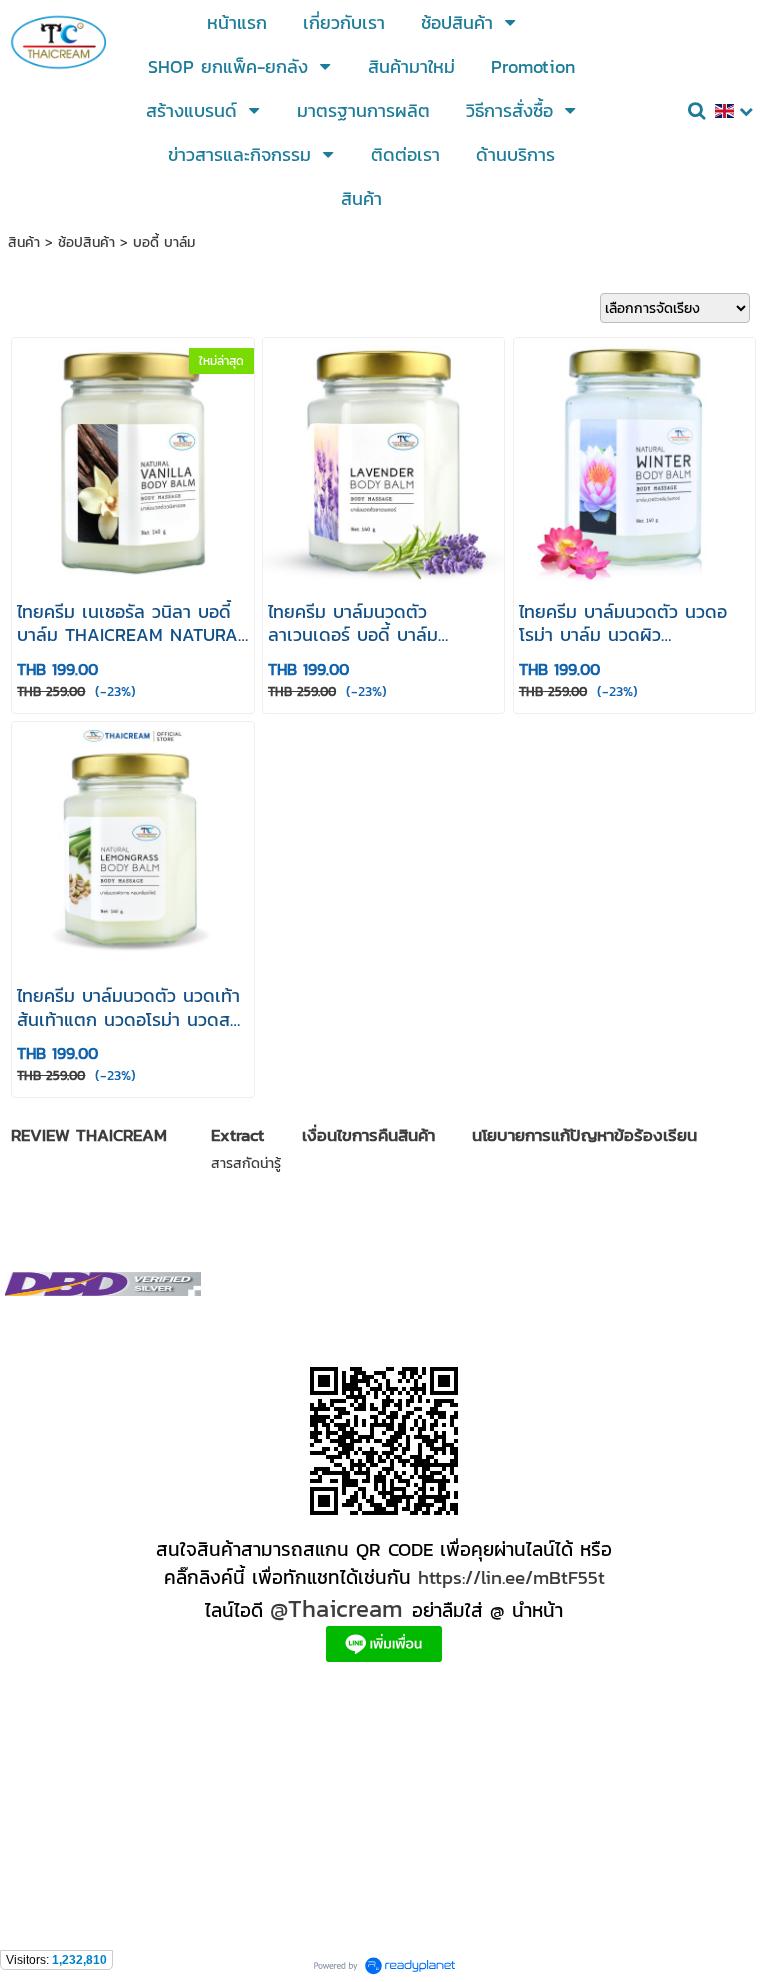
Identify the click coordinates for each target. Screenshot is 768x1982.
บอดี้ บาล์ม (164, 242)
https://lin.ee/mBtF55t (511, 1577)
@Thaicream (336, 1608)
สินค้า (24, 242)
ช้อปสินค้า (86, 242)
